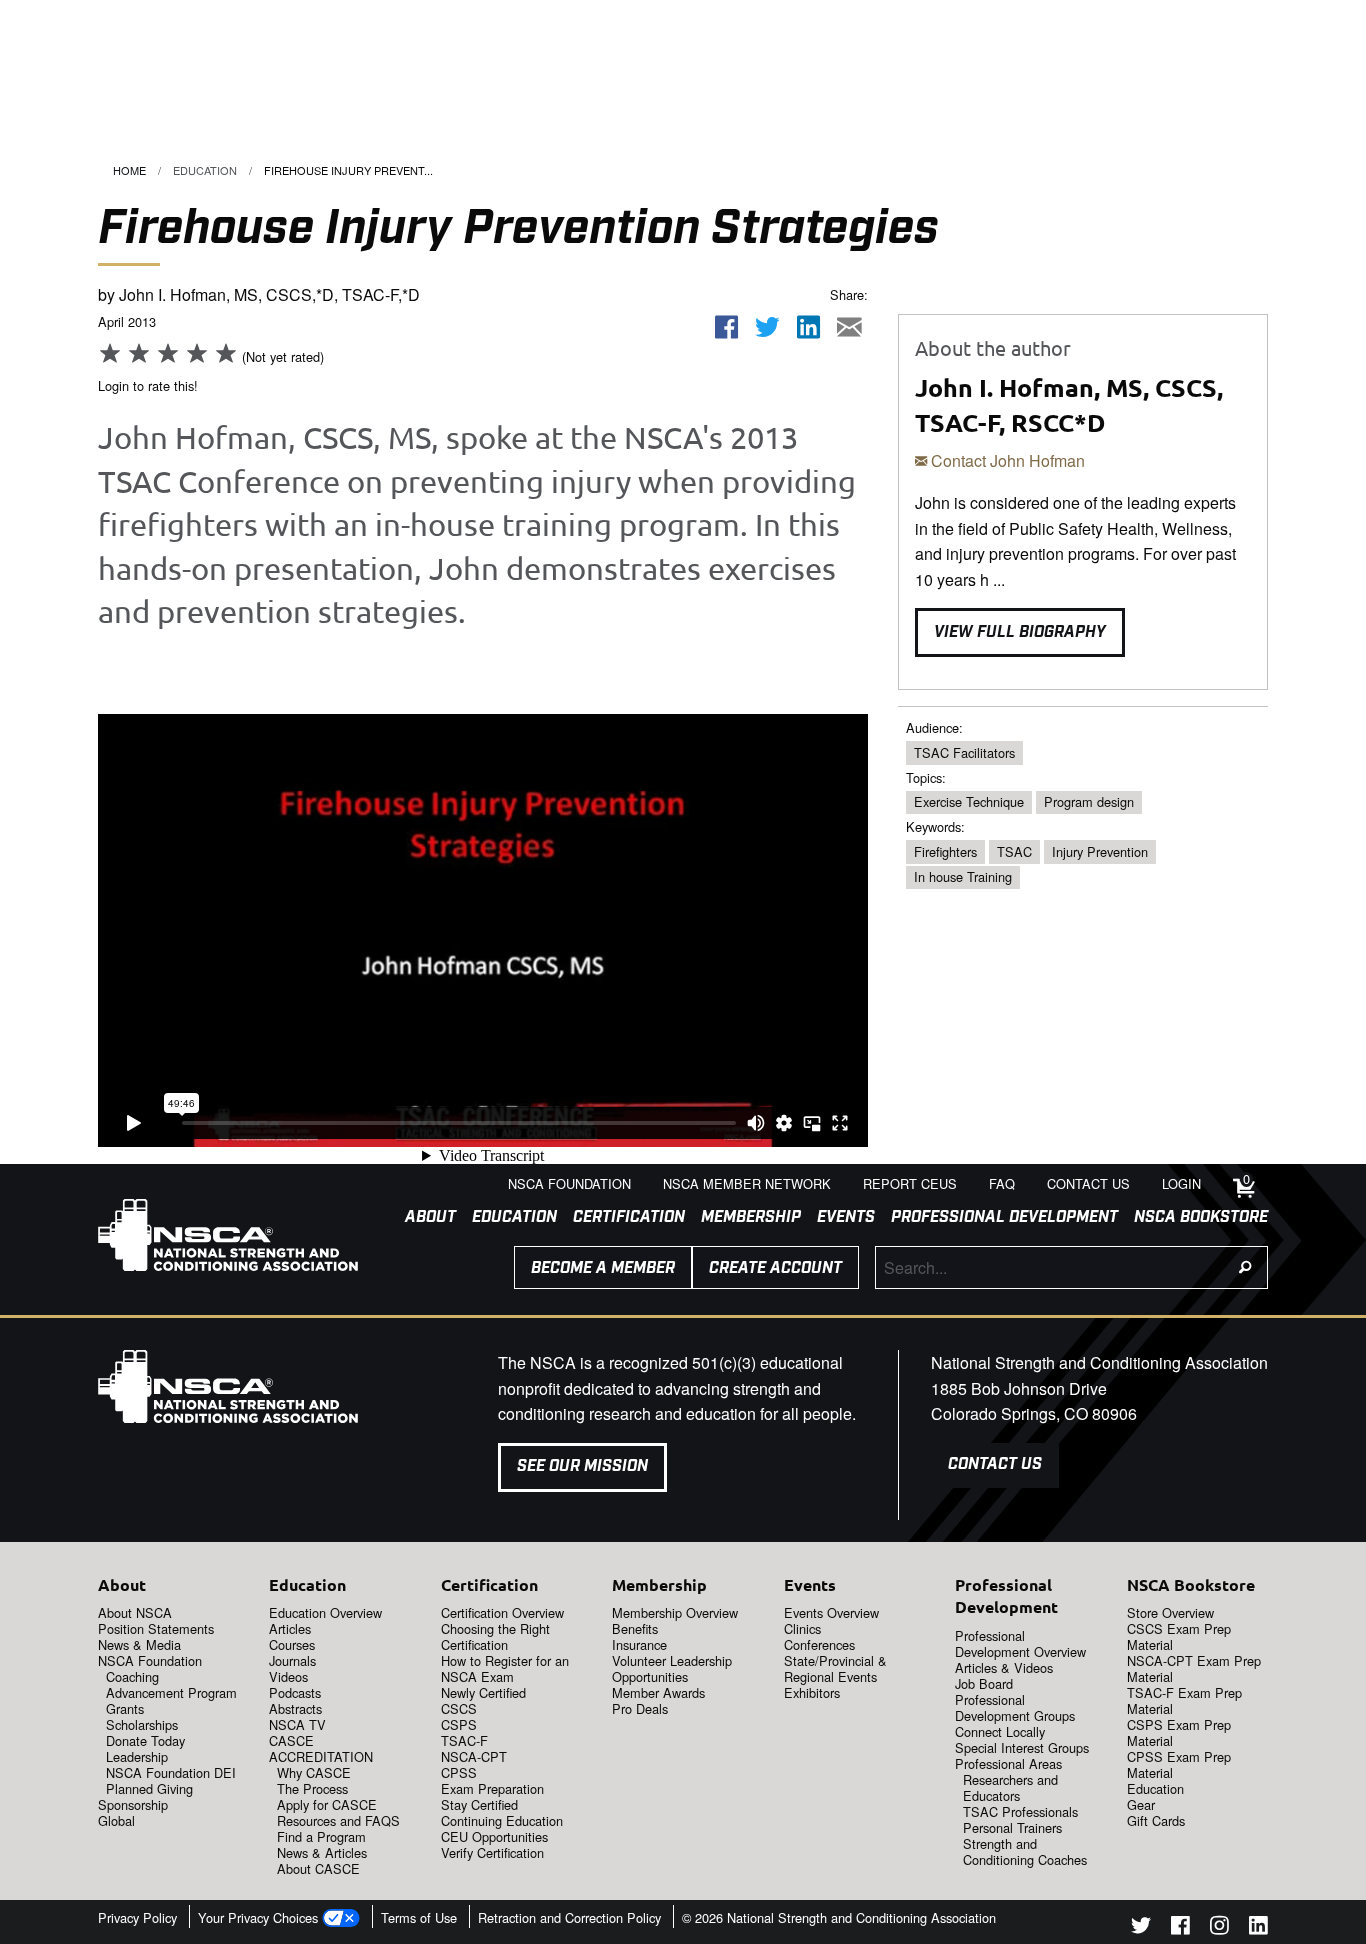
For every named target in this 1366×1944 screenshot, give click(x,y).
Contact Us (995, 1464)
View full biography (1020, 632)
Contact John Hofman (1006, 460)
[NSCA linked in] (1258, 1928)
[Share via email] (849, 327)
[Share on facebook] (727, 327)
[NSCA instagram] (1219, 1928)
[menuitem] (422, 1218)
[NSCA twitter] (1141, 1928)
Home (129, 170)
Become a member (603, 1268)
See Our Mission (582, 1466)
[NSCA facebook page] (1180, 1928)
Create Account (775, 1268)
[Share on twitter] (768, 327)
